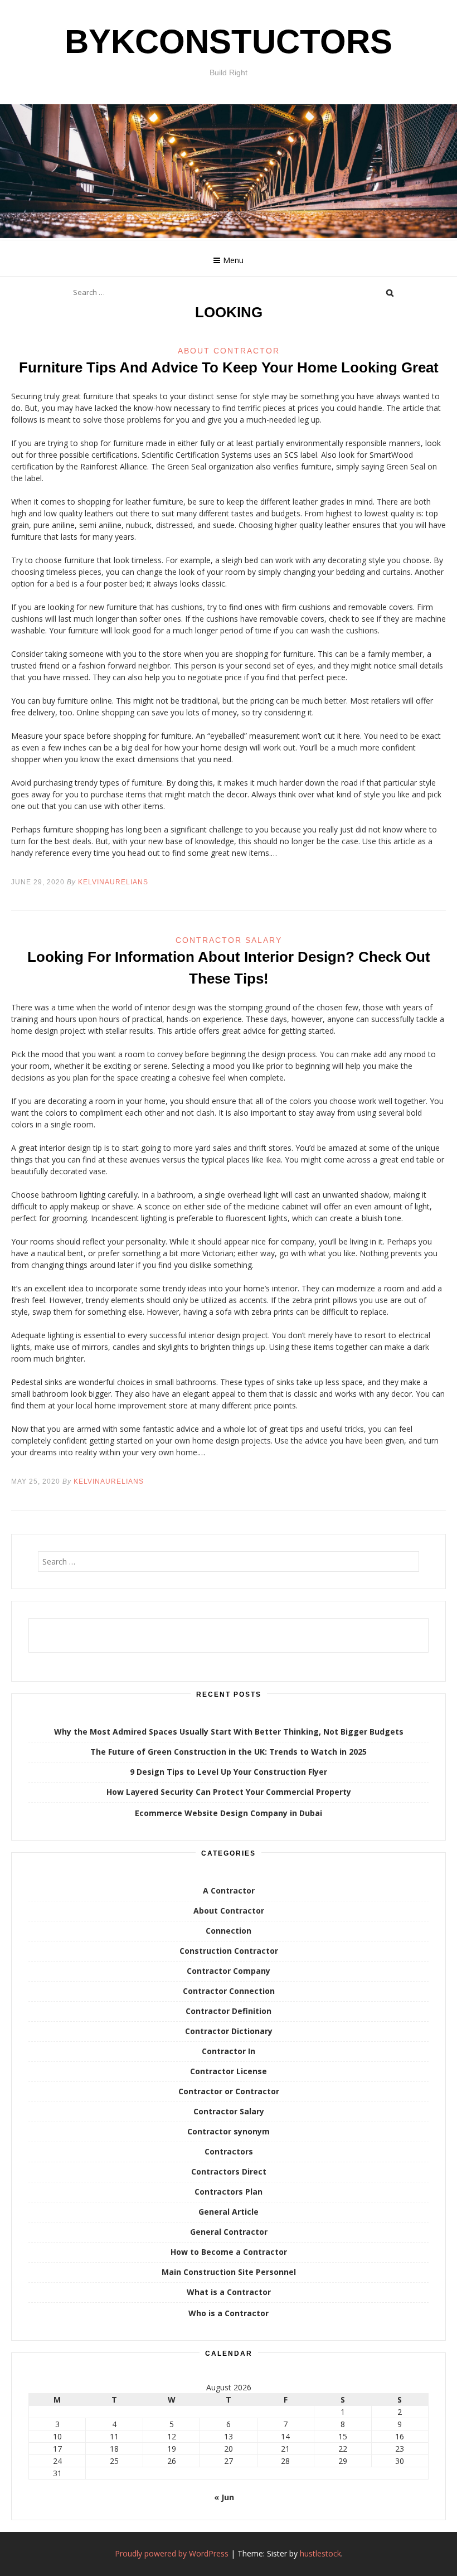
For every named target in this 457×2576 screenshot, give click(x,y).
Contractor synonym (229, 2131)
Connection (229, 1931)
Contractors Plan (229, 2192)
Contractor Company (229, 1971)
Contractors (229, 2151)
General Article (229, 2212)
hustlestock (320, 2553)
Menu (233, 260)
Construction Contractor (229, 1951)
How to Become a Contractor (229, 2252)
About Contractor (229, 351)
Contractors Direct (229, 2171)
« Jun (224, 2497)
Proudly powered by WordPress (172, 2553)
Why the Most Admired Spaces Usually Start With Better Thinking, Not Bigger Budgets (229, 1732)
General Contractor (229, 2232)
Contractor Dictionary (229, 2031)
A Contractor (229, 1890)
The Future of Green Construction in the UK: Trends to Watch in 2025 (229, 1752)
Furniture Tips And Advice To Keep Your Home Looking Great (229, 367)
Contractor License (229, 2071)
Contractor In (229, 2051)
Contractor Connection (229, 1991)
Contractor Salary (229, 940)
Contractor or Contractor (229, 2091)
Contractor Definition (229, 2011)
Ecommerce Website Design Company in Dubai (229, 1813)
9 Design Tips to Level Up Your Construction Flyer (229, 1772)
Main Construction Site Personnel (229, 2272)
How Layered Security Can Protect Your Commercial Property (229, 1792)
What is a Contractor (229, 2292)
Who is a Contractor (229, 2313)
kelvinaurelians (113, 882)
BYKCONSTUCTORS (229, 42)
